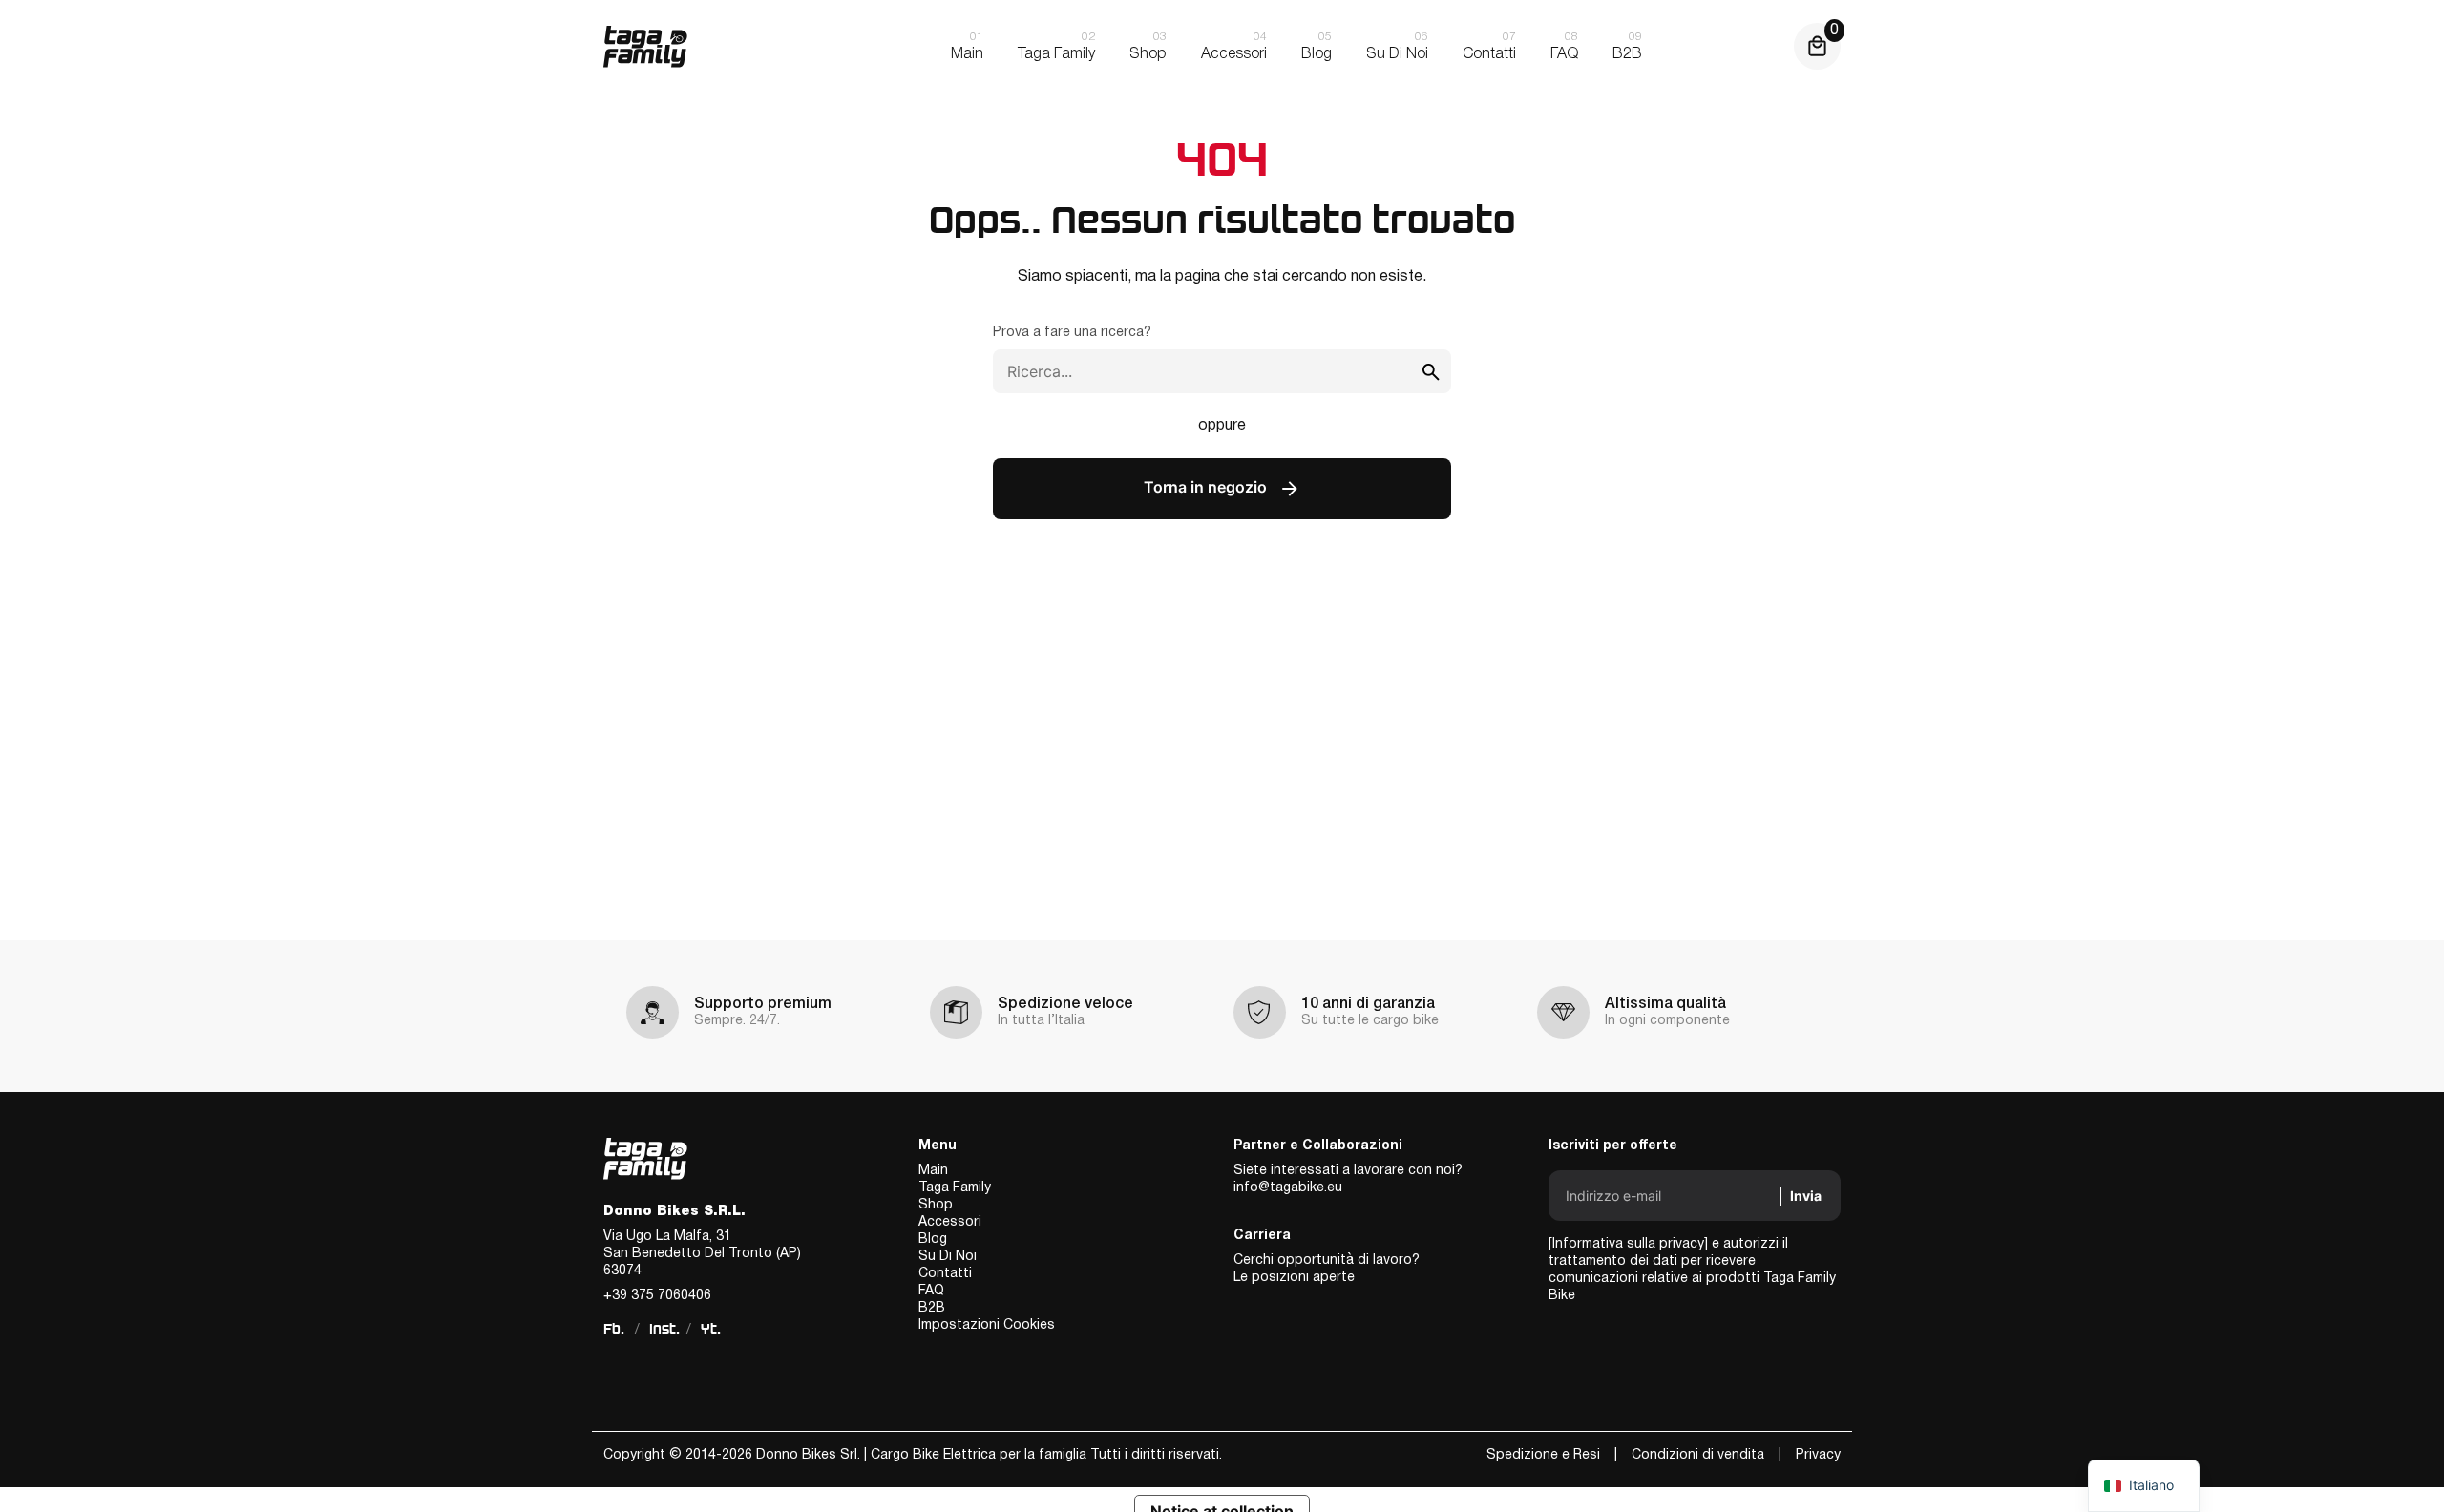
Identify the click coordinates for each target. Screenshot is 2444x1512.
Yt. (711, 1329)
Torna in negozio (1207, 488)
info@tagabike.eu (1288, 1188)
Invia (1806, 1196)
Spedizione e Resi (1543, 1455)
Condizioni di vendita (1698, 1455)
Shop (936, 1205)
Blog (933, 1239)
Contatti (945, 1274)
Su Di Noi (948, 1257)
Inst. (664, 1329)
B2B (932, 1308)
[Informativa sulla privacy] (1628, 1244)
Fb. (614, 1329)
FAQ (931, 1291)
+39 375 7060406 (657, 1296)
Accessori (950, 1222)
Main (933, 1171)
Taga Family (955, 1188)
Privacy (1818, 1455)
